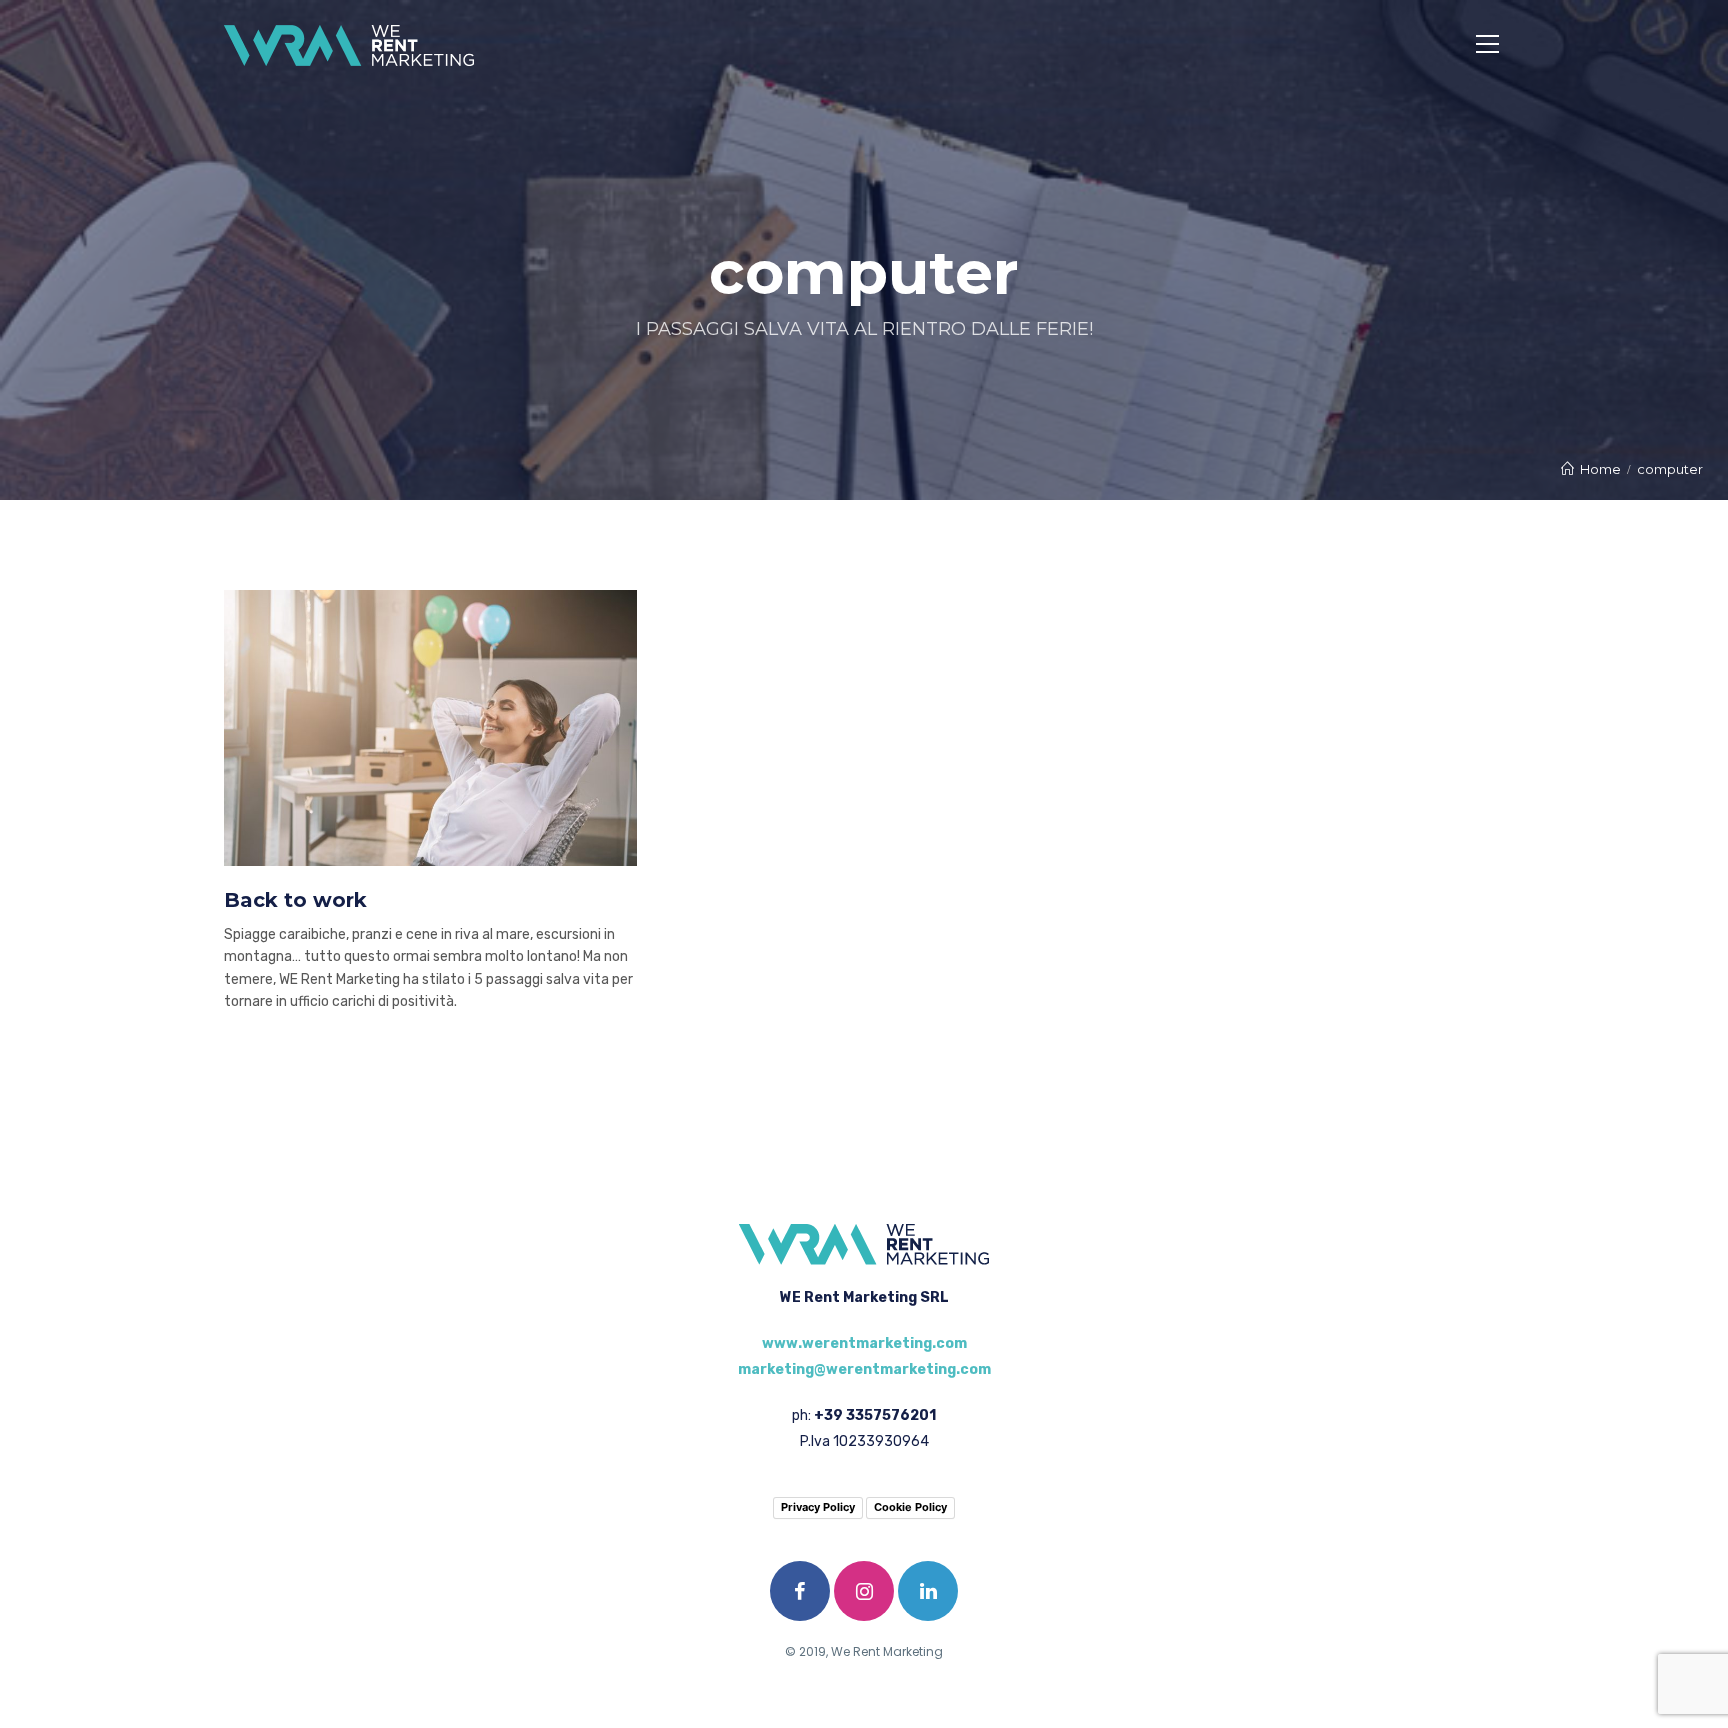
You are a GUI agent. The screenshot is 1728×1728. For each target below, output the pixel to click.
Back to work (295, 900)
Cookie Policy (910, 1507)
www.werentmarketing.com (864, 1343)
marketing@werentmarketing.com (864, 1369)
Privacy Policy (818, 1507)
